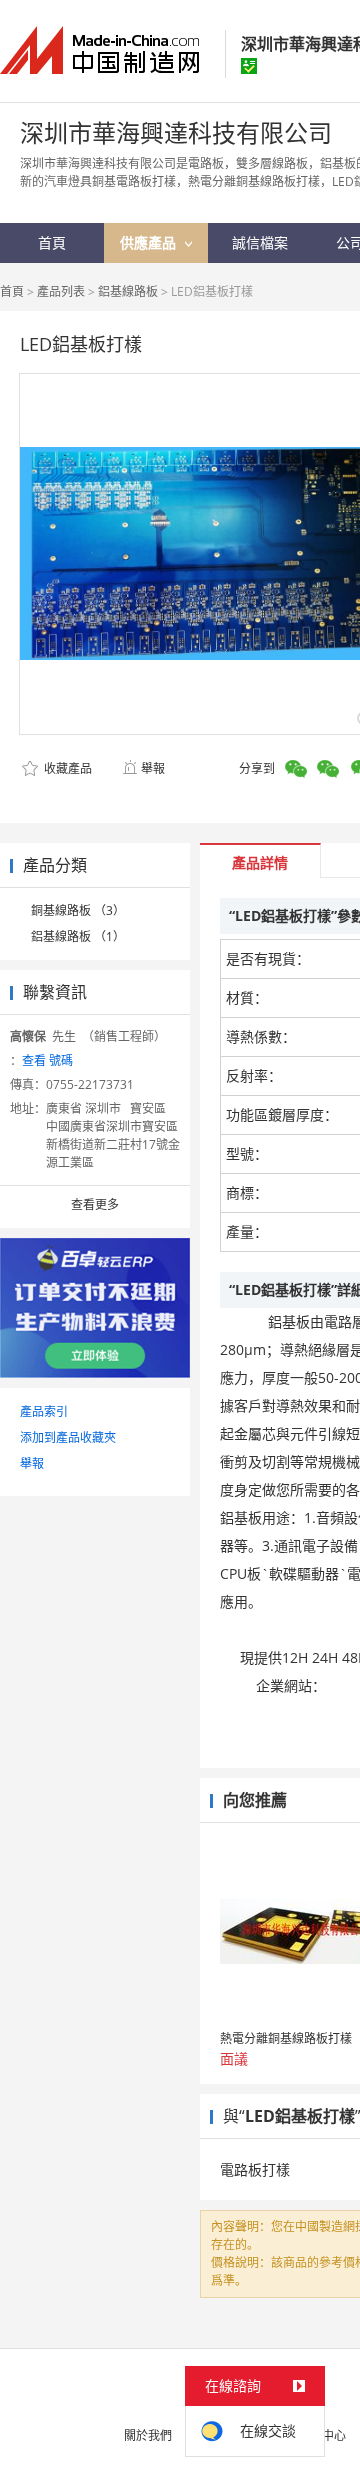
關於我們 (148, 2435)
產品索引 (44, 1411)
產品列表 (61, 291)
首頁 (12, 291)
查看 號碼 (47, 1060)
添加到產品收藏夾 (68, 1437)
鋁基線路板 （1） (78, 936)
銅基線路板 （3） (78, 910)
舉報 (153, 768)
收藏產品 (66, 768)
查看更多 (95, 1204)
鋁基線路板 (128, 291)
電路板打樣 (255, 2169)
